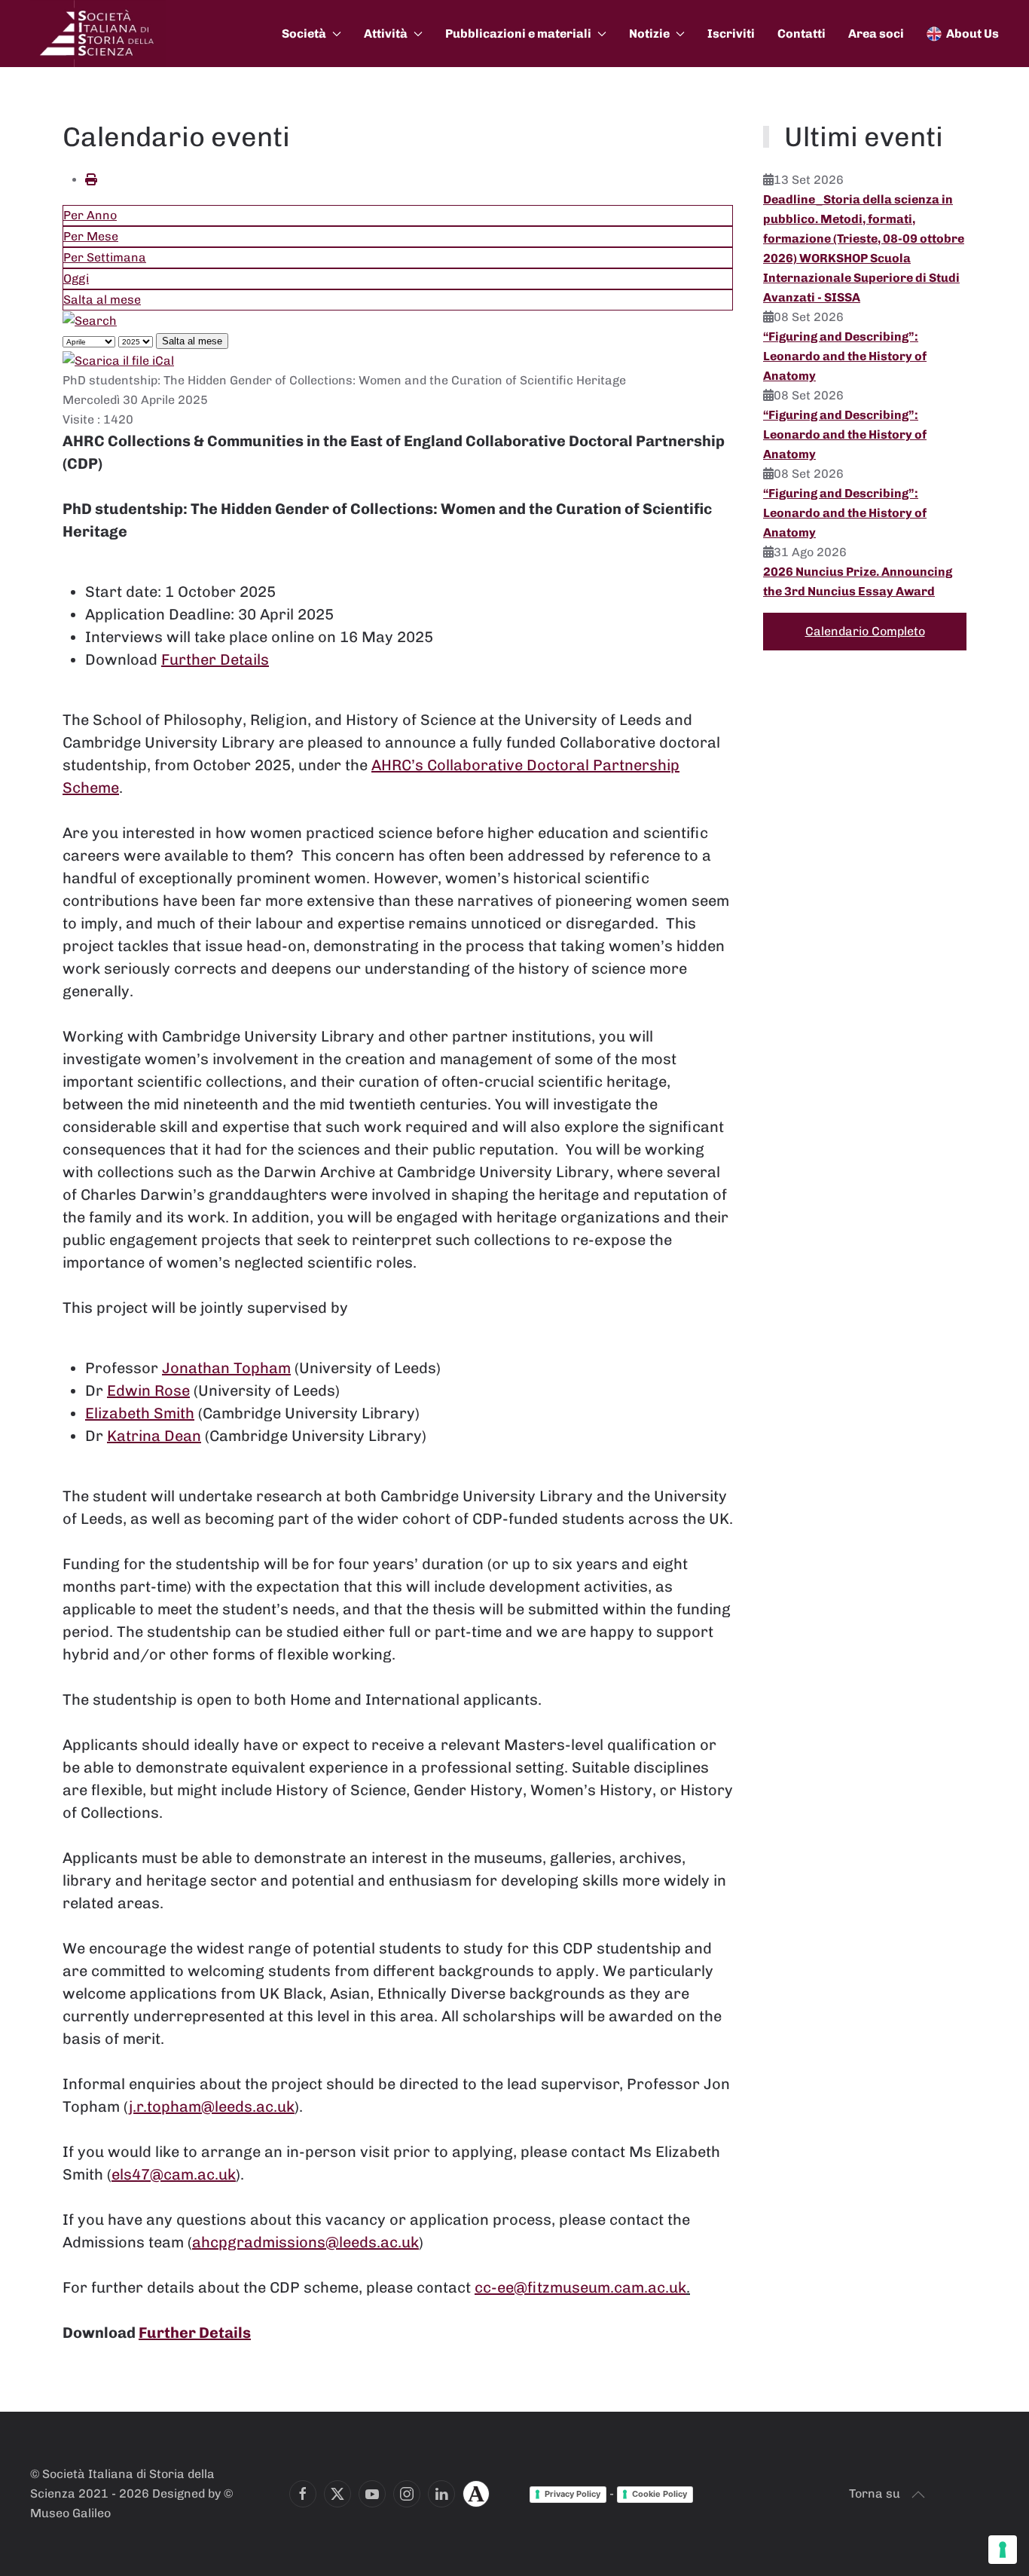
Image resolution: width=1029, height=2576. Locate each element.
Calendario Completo (865, 631)
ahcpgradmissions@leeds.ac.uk (305, 2242)
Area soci (876, 34)
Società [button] (304, 34)
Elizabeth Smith (140, 1413)
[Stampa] (91, 180)
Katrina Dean (154, 1436)
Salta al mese (102, 300)
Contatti (802, 34)
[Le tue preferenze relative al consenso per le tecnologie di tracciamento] (1003, 2550)
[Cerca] (90, 320)
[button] (918, 2495)
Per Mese (91, 236)
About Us (973, 34)
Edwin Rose (148, 1390)
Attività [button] (386, 34)
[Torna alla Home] (98, 34)
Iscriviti (731, 34)
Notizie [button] (649, 34)
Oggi (76, 278)
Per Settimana (105, 257)
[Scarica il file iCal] (118, 360)
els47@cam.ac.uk (174, 2174)
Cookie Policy (660, 2494)
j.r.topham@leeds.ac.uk (212, 2106)
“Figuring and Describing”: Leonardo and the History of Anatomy (845, 356)
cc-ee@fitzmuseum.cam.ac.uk (580, 2287)
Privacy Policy (573, 2494)
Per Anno (90, 215)
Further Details (215, 659)
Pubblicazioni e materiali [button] (518, 34)
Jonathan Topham (226, 1368)
